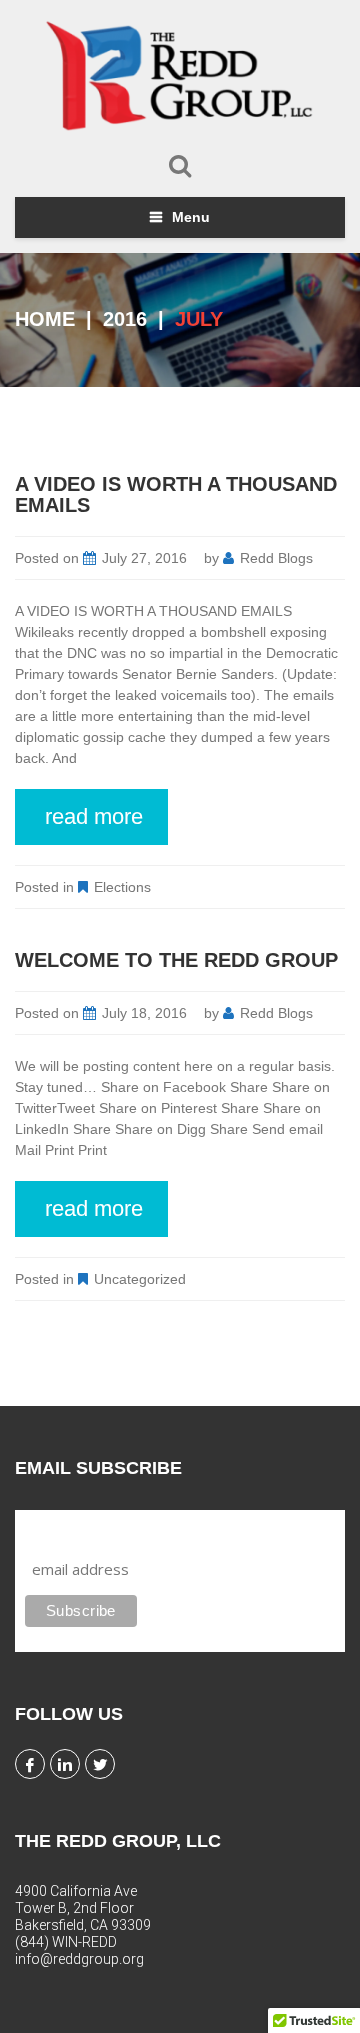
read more (94, 816)
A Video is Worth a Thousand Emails (176, 494)
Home (45, 319)
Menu (191, 217)
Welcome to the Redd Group (176, 960)
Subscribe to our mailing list (131, 1528)
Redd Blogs (276, 558)
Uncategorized (140, 1279)
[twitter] (100, 1764)
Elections (122, 887)
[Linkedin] (65, 1764)
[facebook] (30, 1764)
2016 (125, 319)
